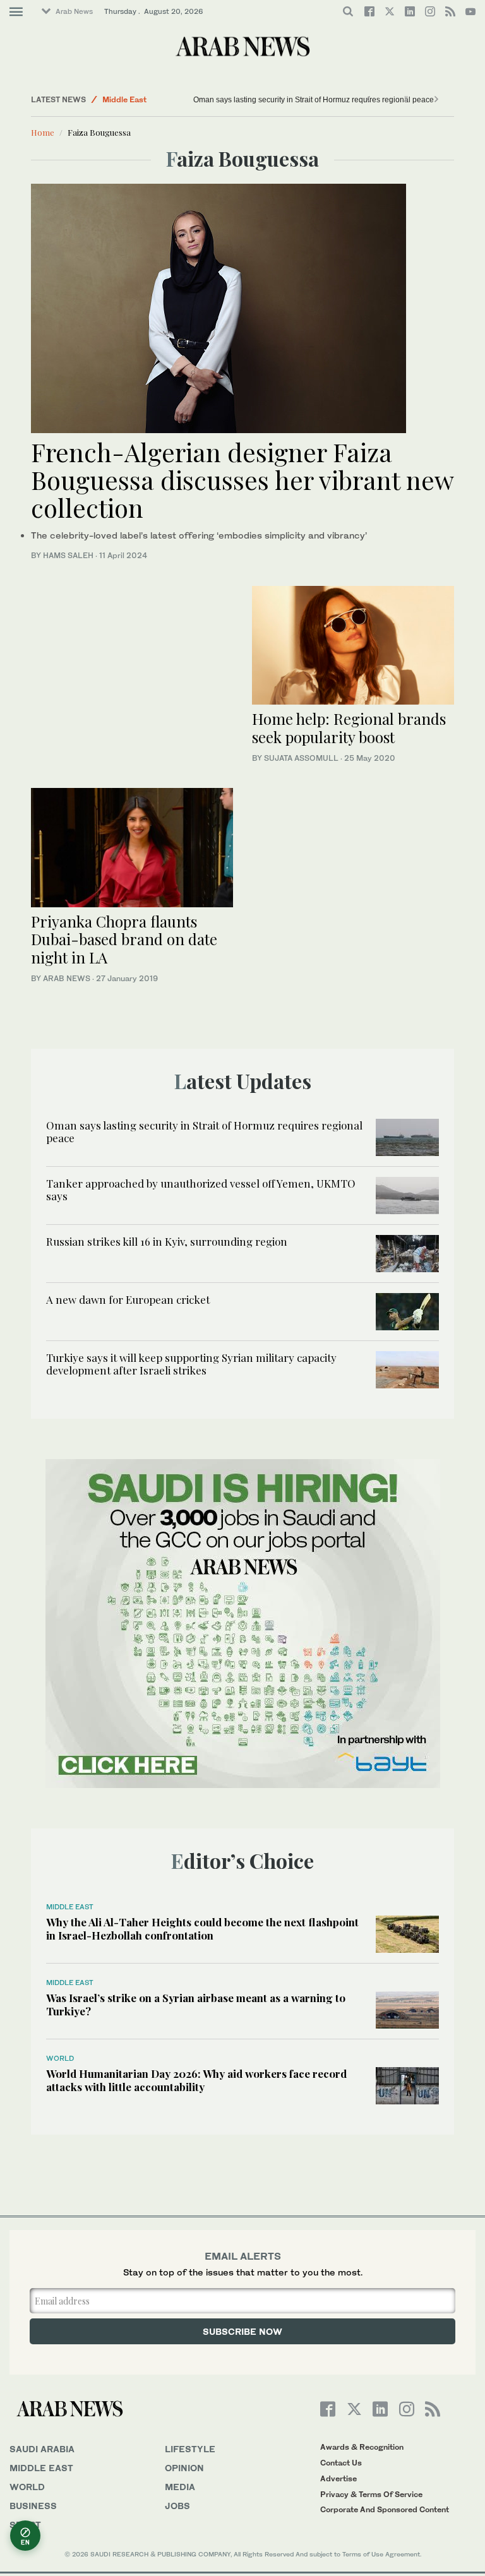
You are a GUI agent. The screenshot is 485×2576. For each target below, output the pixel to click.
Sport (25, 2525)
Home (43, 132)
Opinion (184, 2468)
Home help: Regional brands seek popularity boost (349, 728)
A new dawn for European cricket (128, 1299)
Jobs (177, 2506)
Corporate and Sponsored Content (385, 2509)
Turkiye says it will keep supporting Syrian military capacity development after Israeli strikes (191, 1364)
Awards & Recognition (362, 2447)
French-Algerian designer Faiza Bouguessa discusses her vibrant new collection (242, 480)
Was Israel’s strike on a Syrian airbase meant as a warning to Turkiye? (196, 2004)
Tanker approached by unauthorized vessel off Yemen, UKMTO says (201, 1190)
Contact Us (341, 2463)
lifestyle (190, 2449)
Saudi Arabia (42, 2449)
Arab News (74, 11)
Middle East (124, 99)
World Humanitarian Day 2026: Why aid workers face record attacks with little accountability (196, 2080)
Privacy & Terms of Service (371, 2494)
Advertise (338, 2478)
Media (180, 2487)
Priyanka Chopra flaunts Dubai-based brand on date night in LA (124, 939)
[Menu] (16, 12)
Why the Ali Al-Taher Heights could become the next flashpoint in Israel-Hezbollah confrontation (202, 1928)
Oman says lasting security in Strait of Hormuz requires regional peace (314, 100)
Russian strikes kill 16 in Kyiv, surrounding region (167, 1241)
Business (33, 2506)
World (60, 2058)
